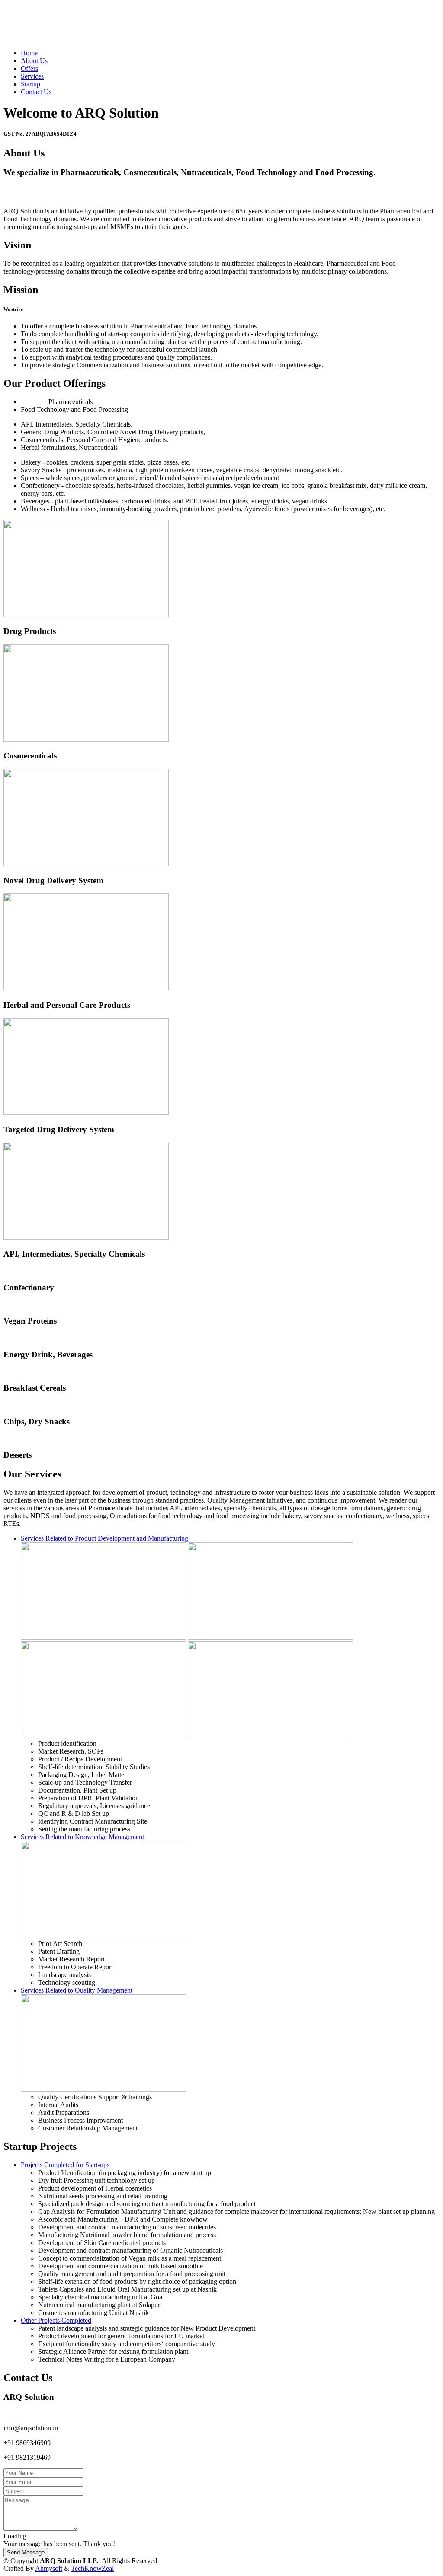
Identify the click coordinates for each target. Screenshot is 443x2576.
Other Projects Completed (56, 2320)
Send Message (26, 2552)
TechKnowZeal (92, 2568)
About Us (34, 61)
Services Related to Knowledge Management (82, 1837)
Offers (29, 68)
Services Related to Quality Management (77, 1990)
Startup (30, 84)
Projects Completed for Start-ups (65, 2165)
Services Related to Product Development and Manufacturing (104, 1538)
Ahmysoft (49, 2568)
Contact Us (36, 92)
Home (29, 53)
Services (32, 76)
